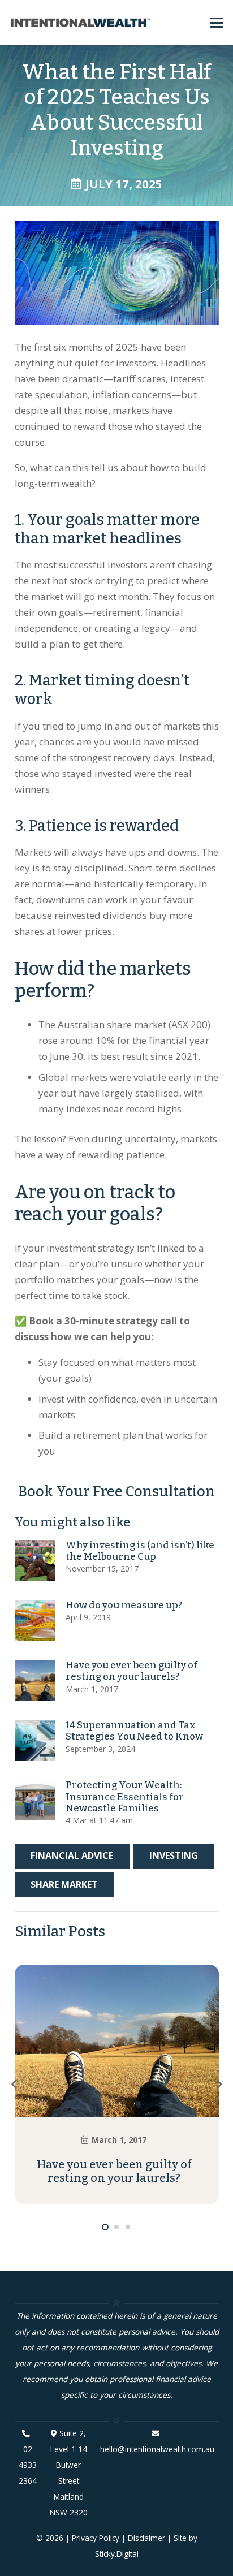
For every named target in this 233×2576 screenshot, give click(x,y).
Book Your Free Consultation (116, 1492)
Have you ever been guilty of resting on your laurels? (131, 1671)
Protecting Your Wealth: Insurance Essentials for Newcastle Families (125, 1797)
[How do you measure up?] (35, 1620)
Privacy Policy (96, 2538)
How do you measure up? (124, 1605)
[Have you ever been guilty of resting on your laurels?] (35, 1680)
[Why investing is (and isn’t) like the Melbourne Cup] (35, 1560)
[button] (216, 23)
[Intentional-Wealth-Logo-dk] (80, 23)
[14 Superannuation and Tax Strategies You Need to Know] (35, 1740)
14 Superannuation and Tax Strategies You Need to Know (134, 1731)
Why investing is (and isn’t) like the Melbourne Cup (140, 1551)
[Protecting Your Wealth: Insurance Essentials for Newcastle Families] (35, 1800)
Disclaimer (146, 2538)
